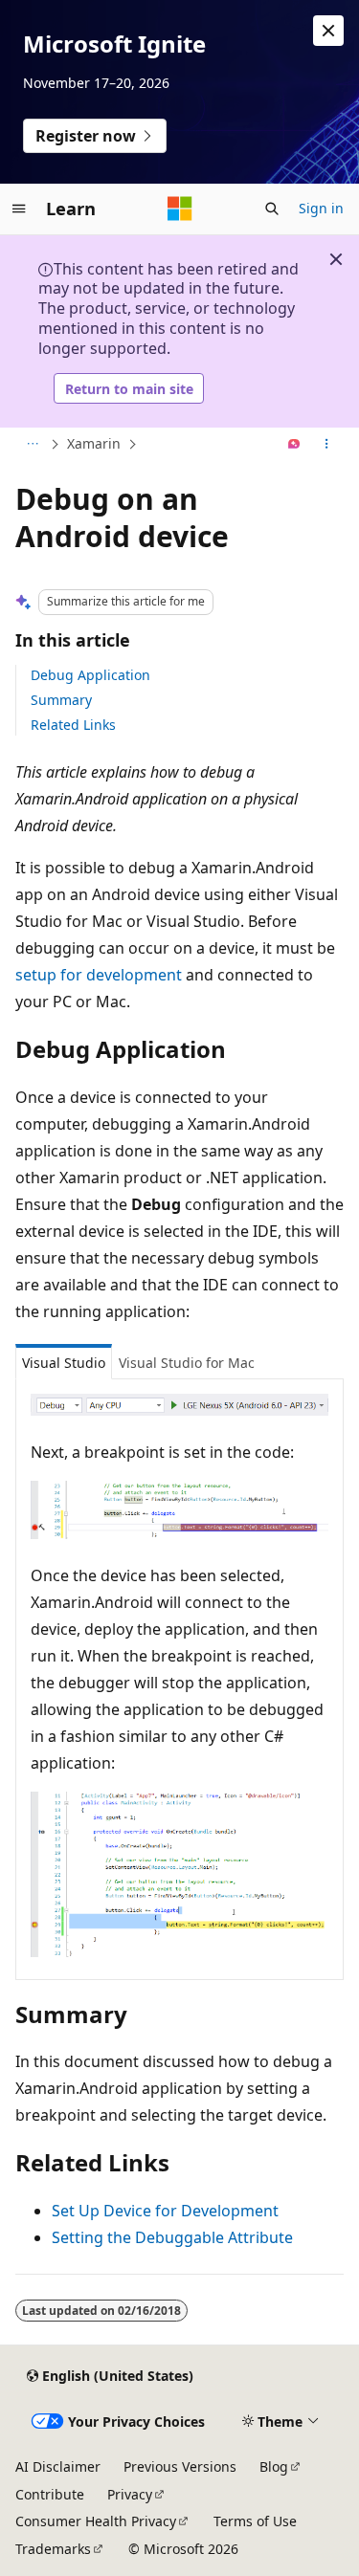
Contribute (50, 2494)
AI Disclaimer (58, 2466)
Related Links (73, 725)
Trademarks (53, 2549)
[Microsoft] (180, 209)
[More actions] (327, 445)
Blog (274, 2466)
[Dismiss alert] (328, 31)
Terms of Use (255, 2521)
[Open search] (272, 209)
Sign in (321, 208)
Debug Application (90, 675)
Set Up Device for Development (165, 2211)
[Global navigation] (19, 209)
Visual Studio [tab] (64, 1363)
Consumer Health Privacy (96, 2521)
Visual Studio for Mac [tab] (187, 1363)
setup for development (99, 975)
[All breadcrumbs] (32, 445)
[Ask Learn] (294, 445)
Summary (61, 700)
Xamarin (94, 443)
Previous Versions (180, 2466)
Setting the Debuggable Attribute (172, 2237)
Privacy (130, 2494)
